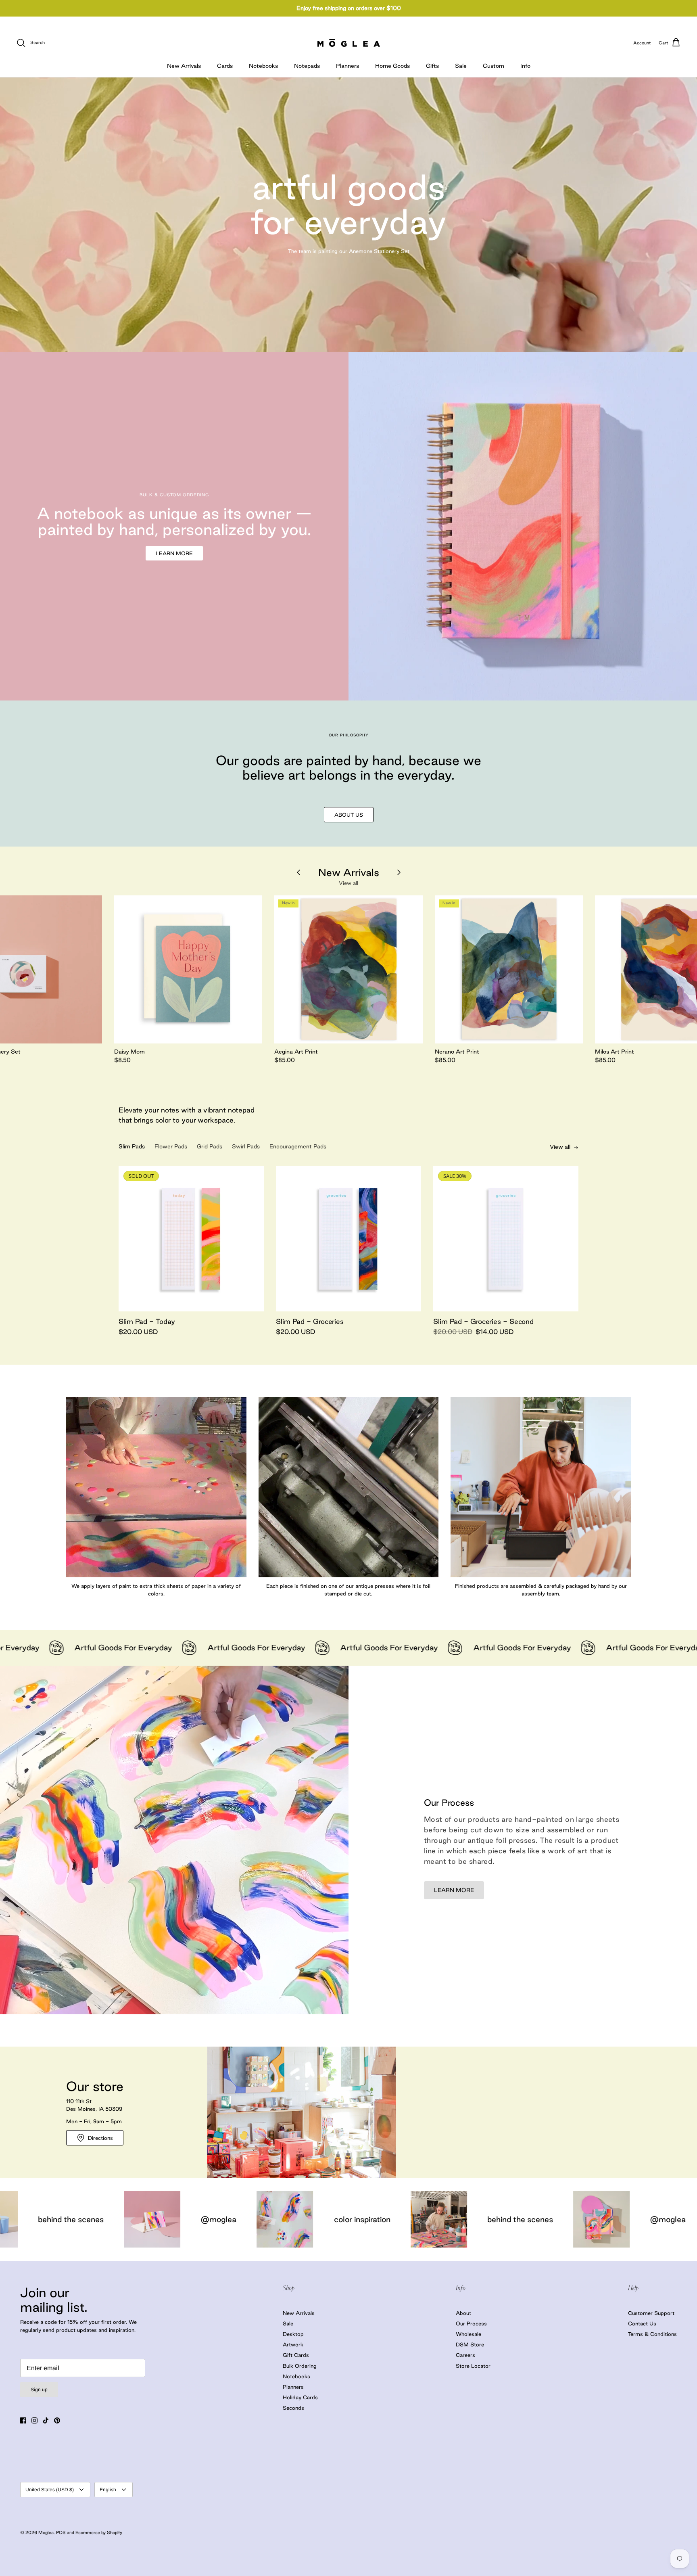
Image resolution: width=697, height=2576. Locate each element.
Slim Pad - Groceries (310, 1321)
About (463, 2313)
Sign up (39, 2390)
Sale (461, 66)
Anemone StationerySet (379, 251)
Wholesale (468, 2334)
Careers (465, 2355)
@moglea (367, 2219)
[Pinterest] (57, 2420)
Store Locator (473, 2366)
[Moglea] (349, 43)
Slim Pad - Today (147, 1321)
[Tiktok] (46, 2420)
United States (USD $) (50, 2490)
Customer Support (651, 2313)
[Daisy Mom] (188, 969)
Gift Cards (296, 2355)
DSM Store (470, 2344)
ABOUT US (349, 815)
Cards (225, 66)
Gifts (432, 66)
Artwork (293, 2344)
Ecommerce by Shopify (99, 2532)
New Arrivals (184, 66)
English (108, 2490)
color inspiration (61, 2219)
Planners (347, 66)
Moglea (46, 2532)
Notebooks (263, 66)
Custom (494, 66)
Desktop (293, 2334)
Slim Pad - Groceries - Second (483, 1321)
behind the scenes (219, 2219)
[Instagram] (34, 2420)
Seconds (293, 2408)
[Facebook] (23, 2420)
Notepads (307, 66)
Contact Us (642, 2323)
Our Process (471, 2323)
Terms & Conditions (652, 2334)
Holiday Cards (300, 2397)
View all (348, 883)
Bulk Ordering (300, 2366)
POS (61, 2532)
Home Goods (392, 66)
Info (525, 66)
